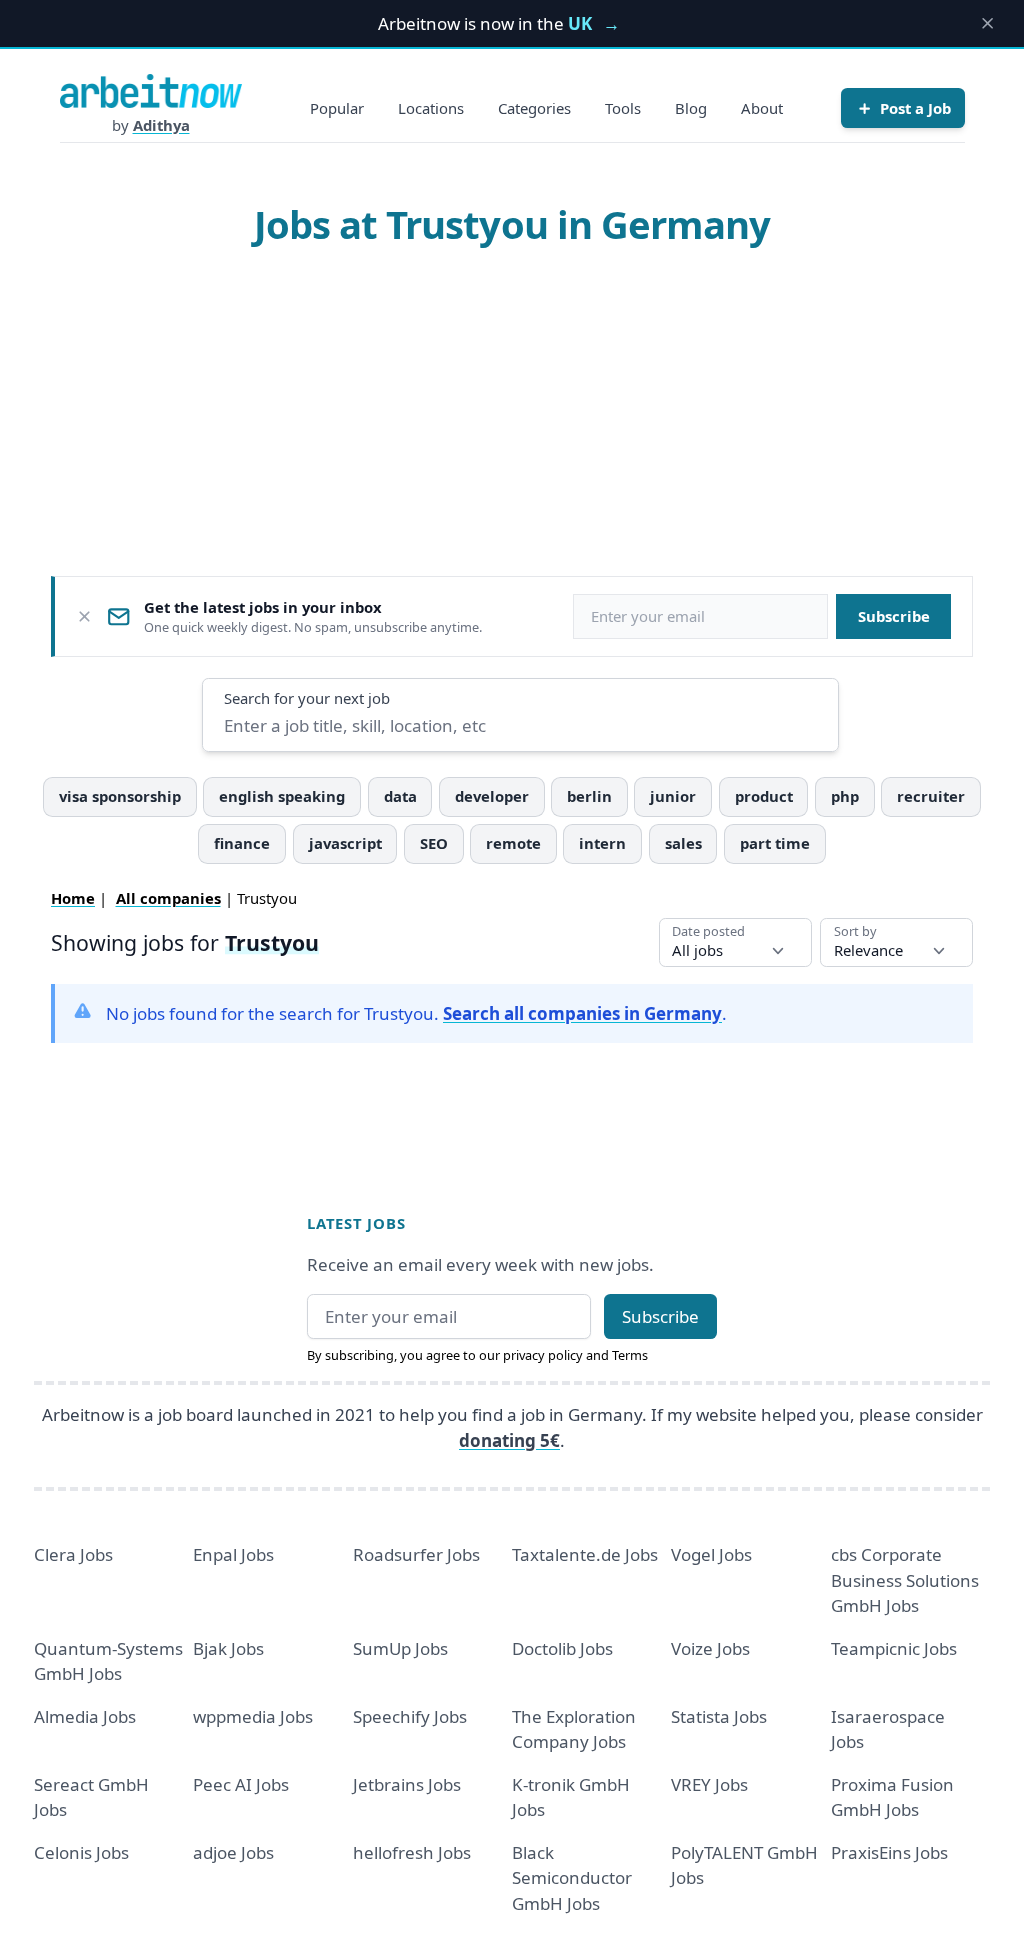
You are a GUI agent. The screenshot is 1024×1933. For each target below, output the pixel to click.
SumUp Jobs (400, 1648)
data (400, 796)
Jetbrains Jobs (407, 1784)
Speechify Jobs (410, 1716)
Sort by (855, 931)
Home (73, 898)
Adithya (161, 125)
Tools (623, 108)
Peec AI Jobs (241, 1784)
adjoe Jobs (233, 1852)
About (762, 108)
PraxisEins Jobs (889, 1852)
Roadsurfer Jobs (416, 1554)
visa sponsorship (120, 796)
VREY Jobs (709, 1784)
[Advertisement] (512, 411)
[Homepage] (151, 91)
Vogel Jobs (711, 1554)
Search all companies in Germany (582, 1013)
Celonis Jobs (81, 1852)
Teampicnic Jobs (894, 1648)
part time (775, 843)
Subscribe (894, 616)
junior (673, 796)
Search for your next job (307, 698)
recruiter (931, 796)
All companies (168, 898)
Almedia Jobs (85, 1716)
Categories (534, 108)
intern (602, 843)
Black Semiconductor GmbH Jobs (572, 1878)
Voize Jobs (710, 1648)
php (845, 796)
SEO (434, 843)
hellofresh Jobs (412, 1852)
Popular (337, 108)
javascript (345, 843)
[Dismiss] (84, 616)
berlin (589, 796)
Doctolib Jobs (562, 1648)
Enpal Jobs (233, 1554)
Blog (691, 108)
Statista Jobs (719, 1716)
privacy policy (543, 1355)
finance (242, 843)
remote (513, 843)
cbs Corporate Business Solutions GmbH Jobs (905, 1580)
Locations (431, 108)
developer (492, 796)
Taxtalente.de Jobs (585, 1554)
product (764, 796)
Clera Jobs (73, 1554)
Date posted (708, 931)
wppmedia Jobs (253, 1716)
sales (683, 843)
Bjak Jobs (228, 1648)
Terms (630, 1355)
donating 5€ (509, 1440)
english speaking (282, 796)
